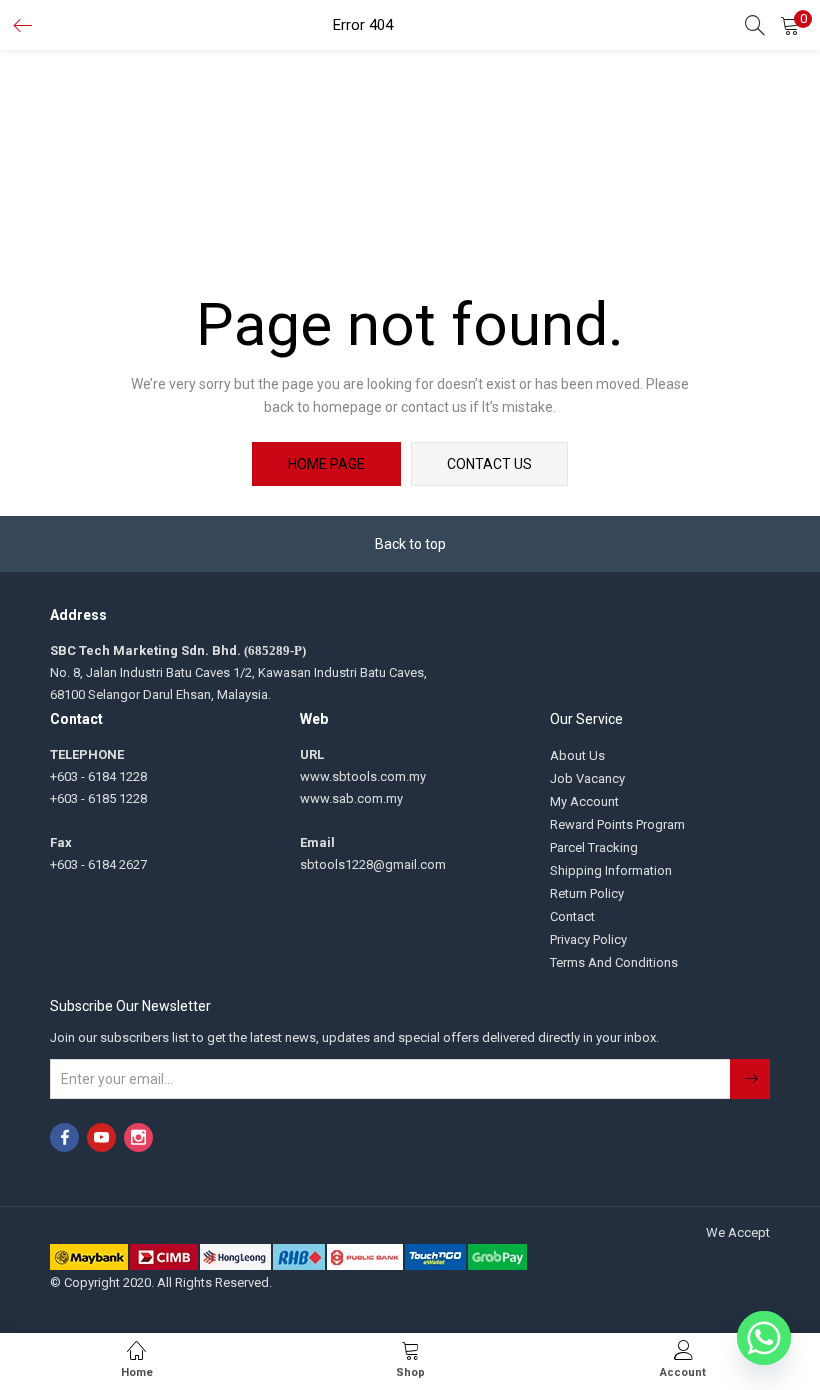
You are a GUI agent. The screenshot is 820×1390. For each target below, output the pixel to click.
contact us (489, 464)
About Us (577, 755)
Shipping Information (611, 870)
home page (326, 464)
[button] (790, 25)
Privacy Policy (588, 939)
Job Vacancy (587, 778)
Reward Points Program (617, 824)
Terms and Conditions (614, 962)
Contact (572, 916)
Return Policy (587, 893)
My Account (584, 801)
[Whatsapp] (764, 1338)
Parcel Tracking (594, 847)
